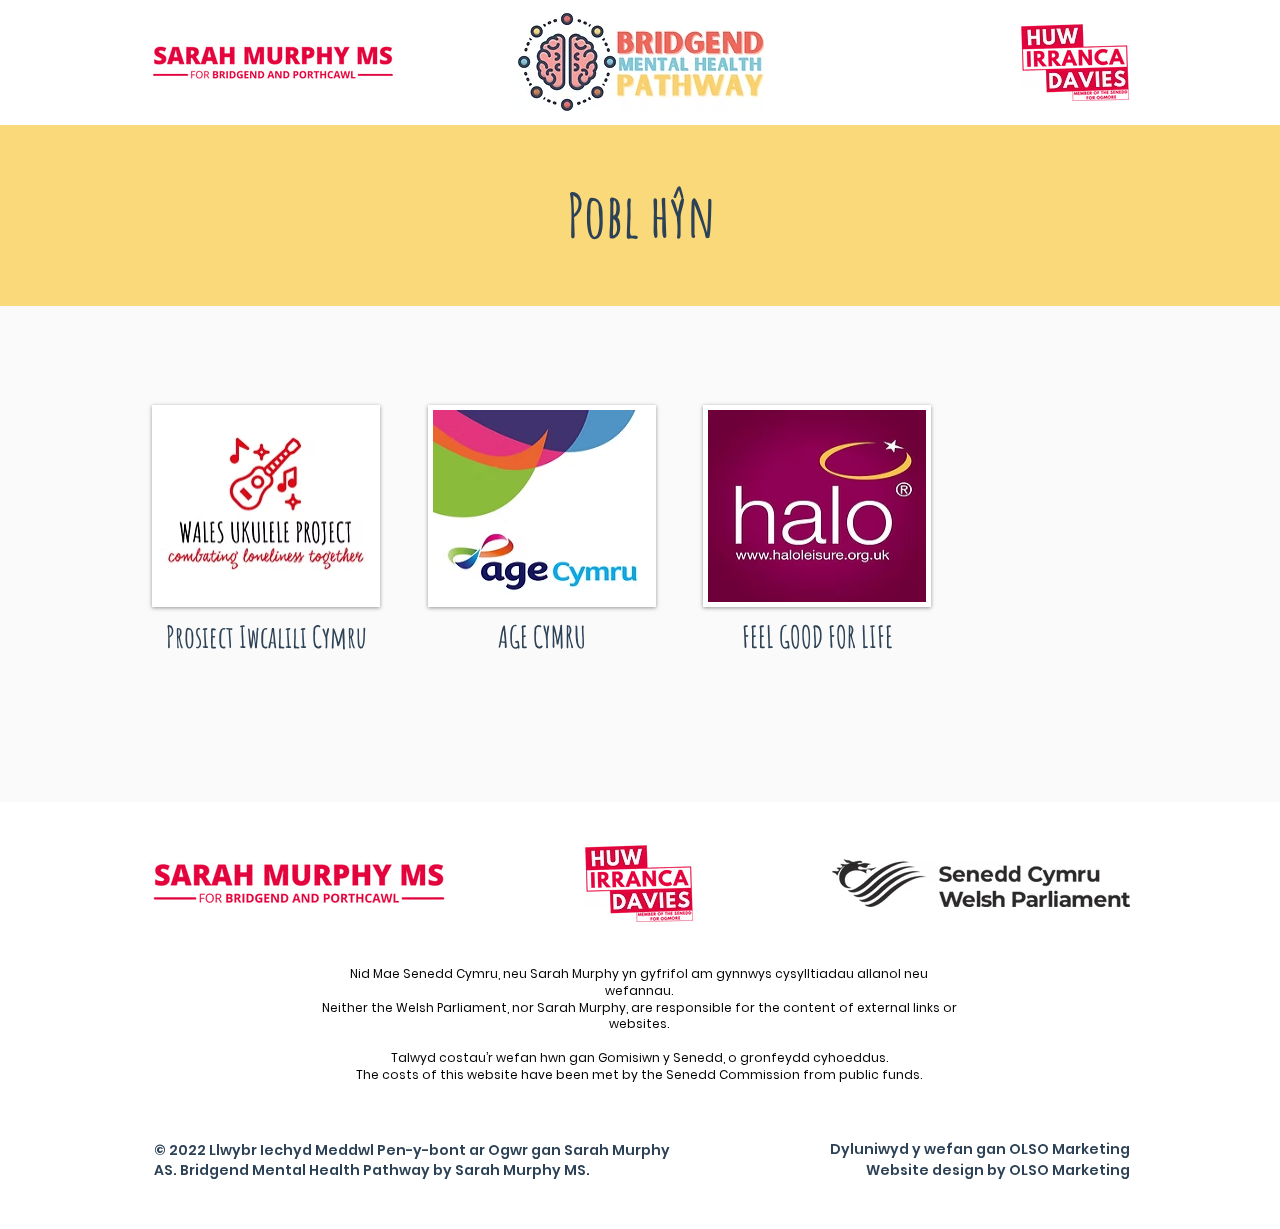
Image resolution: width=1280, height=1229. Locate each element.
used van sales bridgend (1037, 1212)
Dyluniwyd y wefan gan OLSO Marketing (980, 1149)
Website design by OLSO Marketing (998, 1170)
